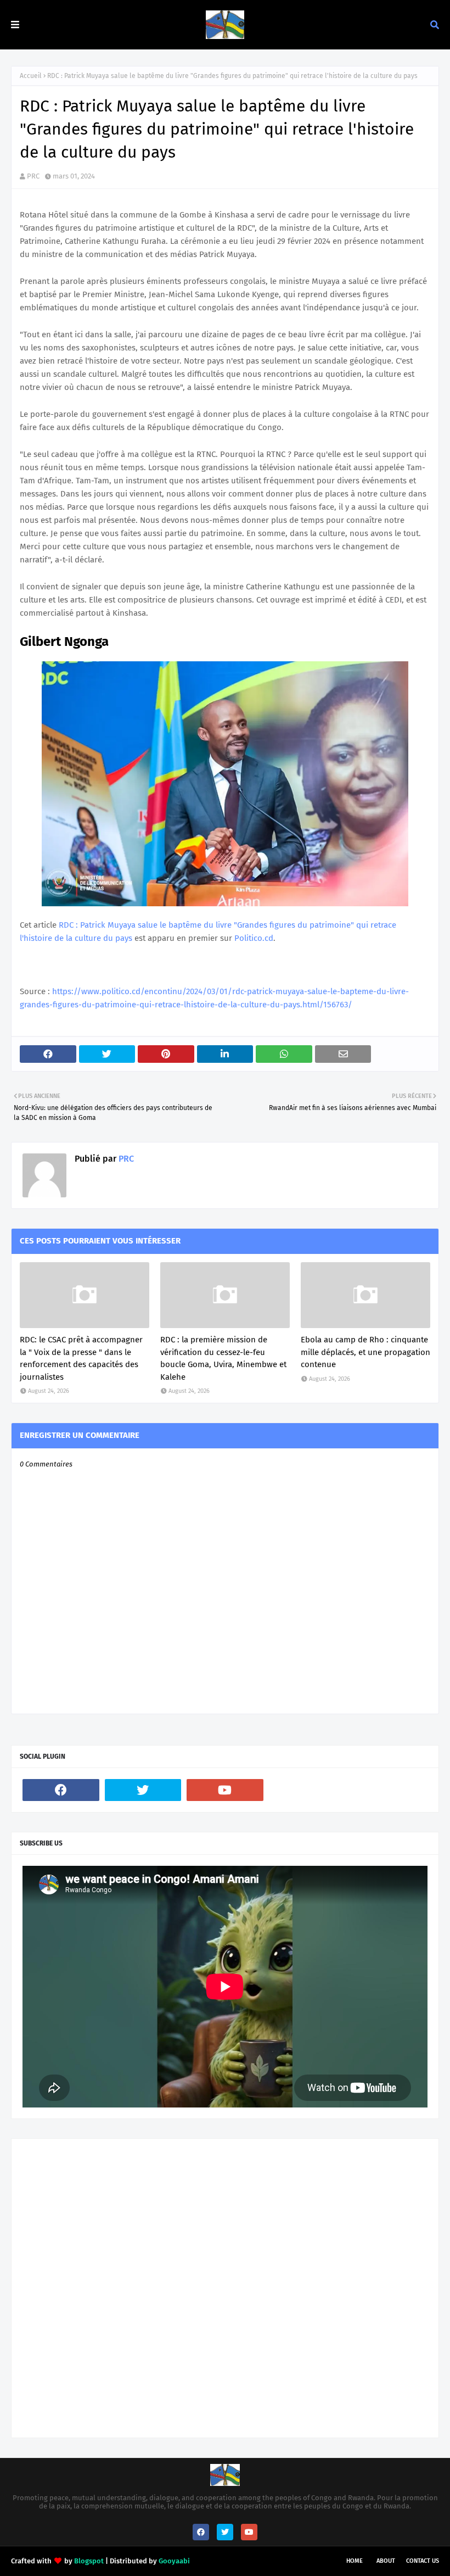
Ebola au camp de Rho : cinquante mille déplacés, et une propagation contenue (365, 1352)
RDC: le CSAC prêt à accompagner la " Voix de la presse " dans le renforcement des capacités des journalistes (81, 1358)
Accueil (31, 76)
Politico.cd (254, 938)
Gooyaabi (174, 2561)
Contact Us (423, 2561)
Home (355, 2561)
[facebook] (61, 1790)
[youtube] (225, 1790)
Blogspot (89, 2561)
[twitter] (143, 1790)
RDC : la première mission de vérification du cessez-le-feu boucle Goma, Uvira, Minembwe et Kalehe (223, 1358)
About (386, 2561)
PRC (33, 176)
